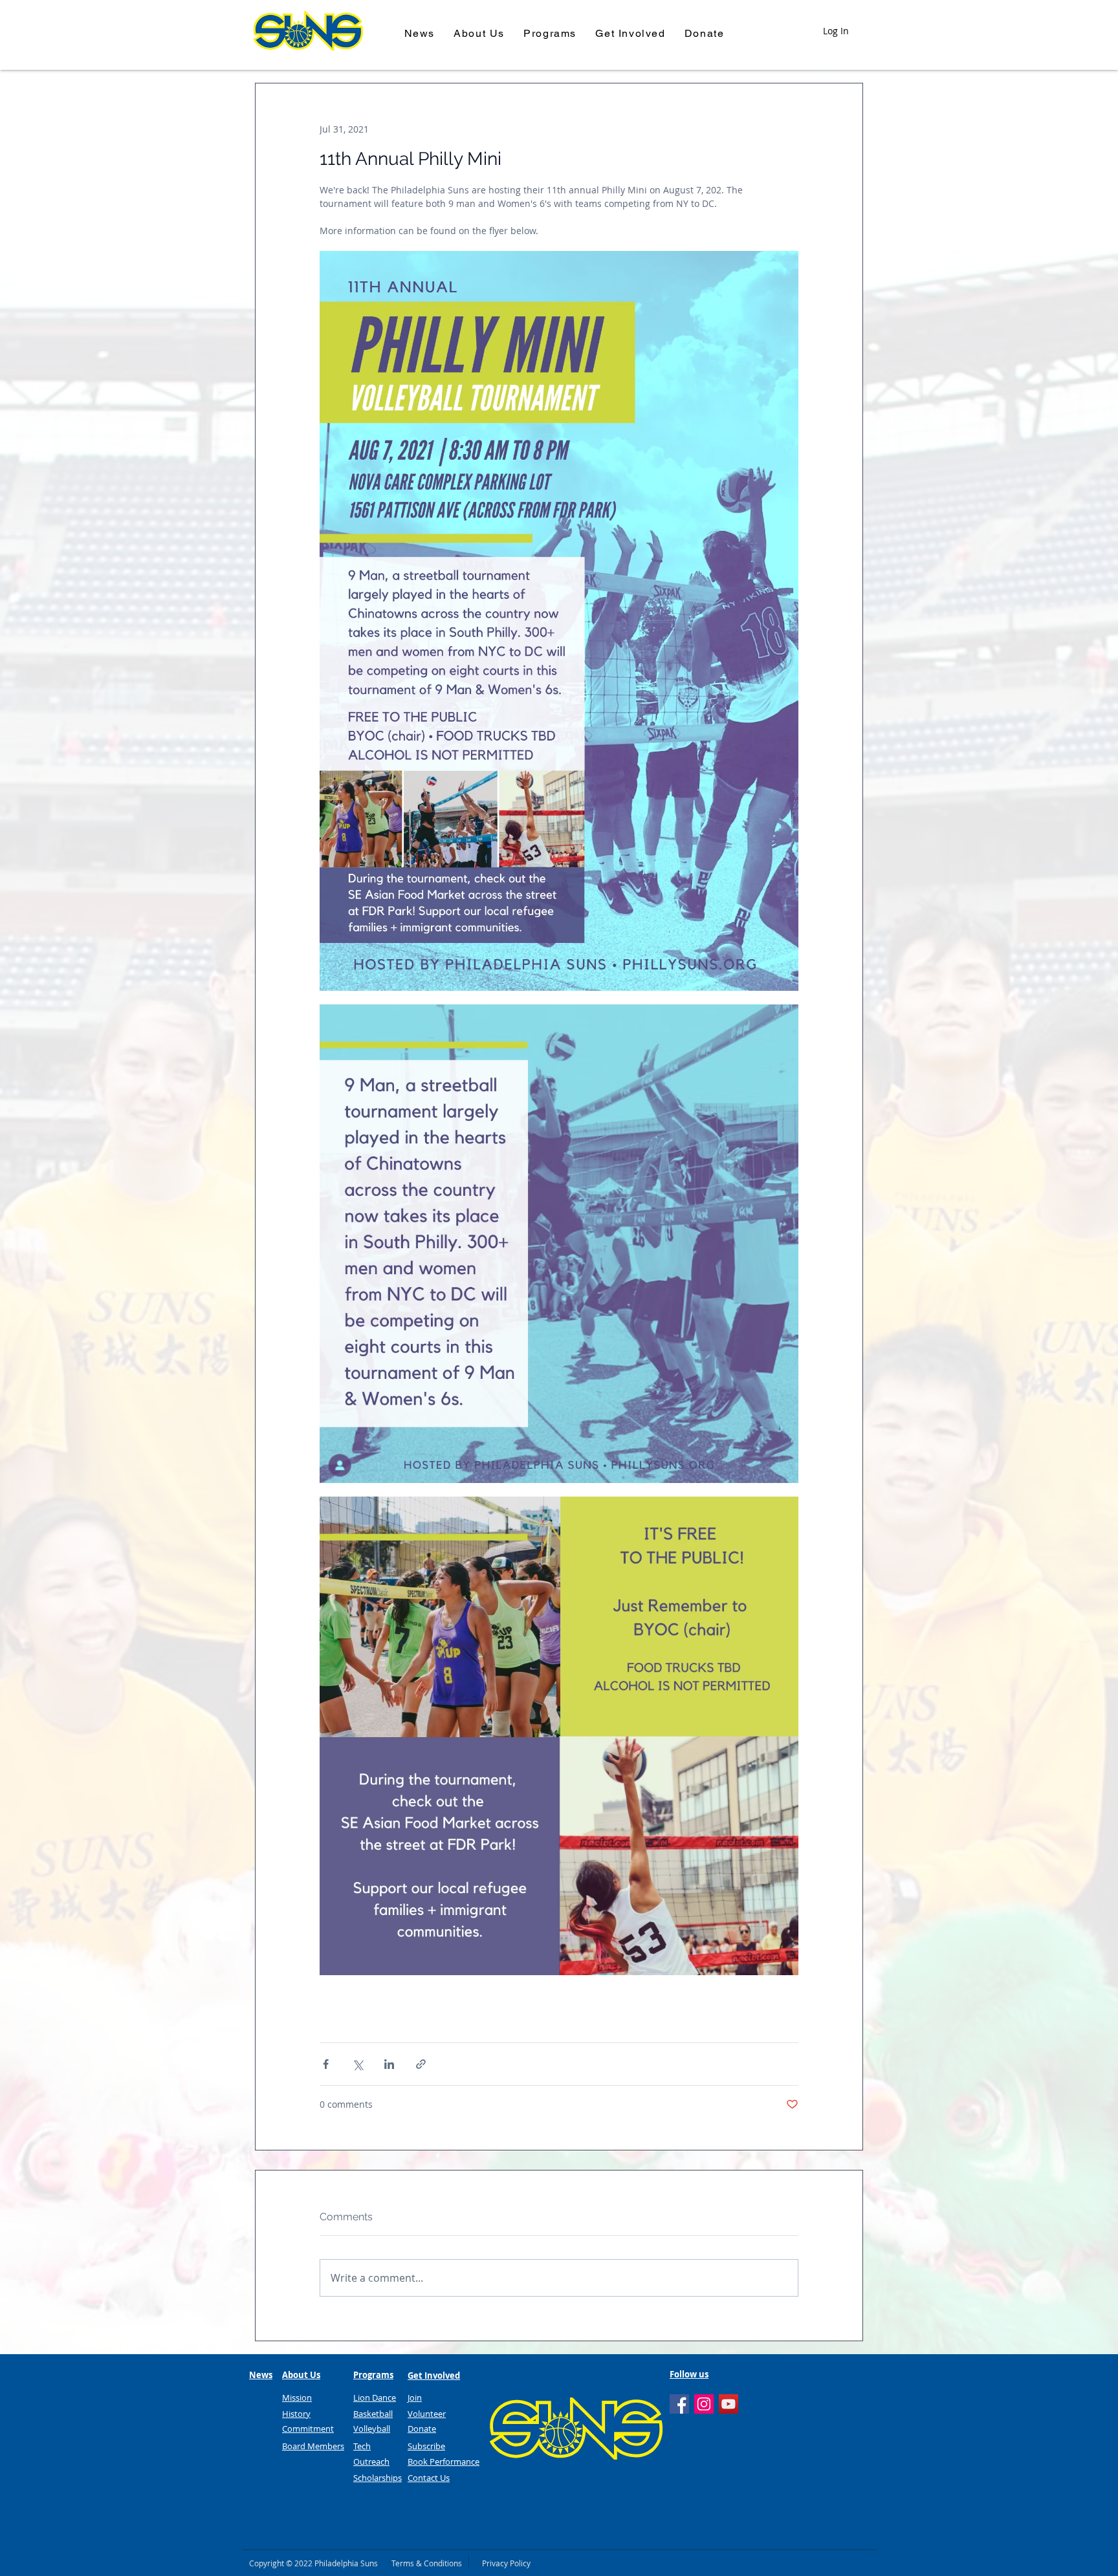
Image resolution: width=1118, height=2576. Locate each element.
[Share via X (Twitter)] (357, 2064)
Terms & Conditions (427, 2563)
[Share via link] (421, 2064)
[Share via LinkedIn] (389, 2064)
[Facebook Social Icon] (679, 2404)
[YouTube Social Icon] (729, 2404)
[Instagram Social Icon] (704, 2404)
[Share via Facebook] (326, 2064)
